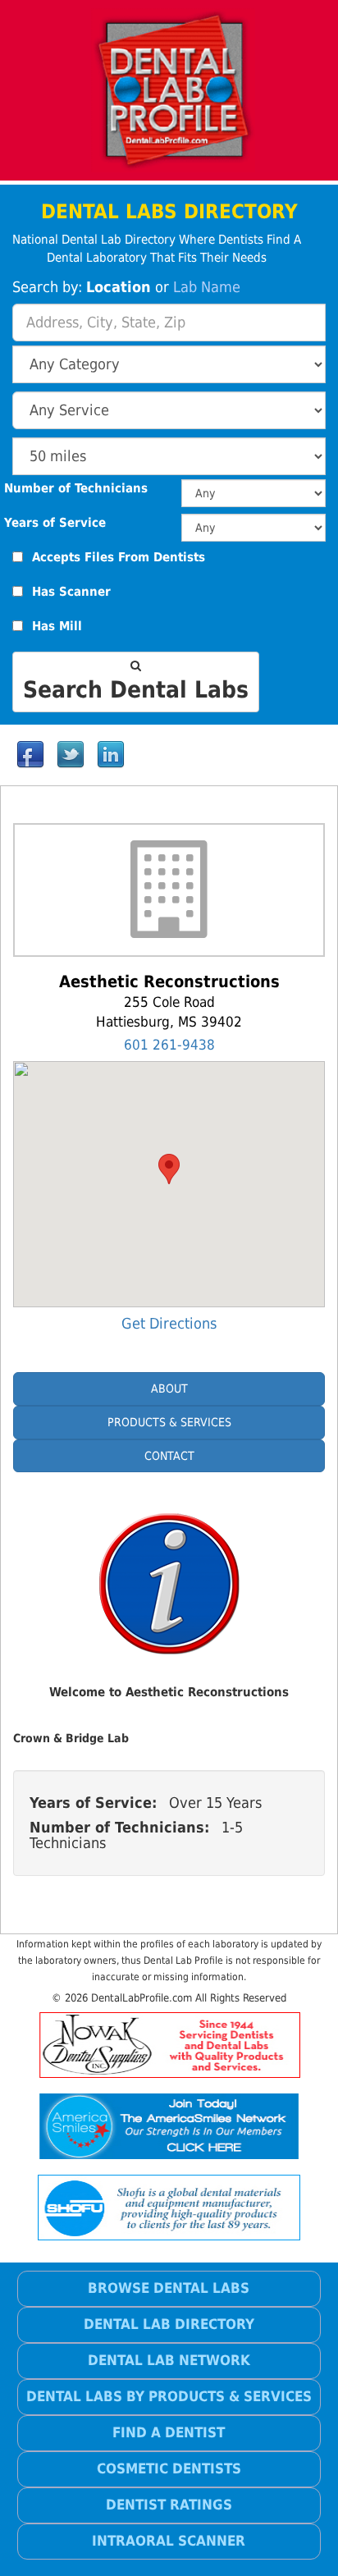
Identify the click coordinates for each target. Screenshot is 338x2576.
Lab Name (207, 287)
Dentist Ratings (169, 2505)
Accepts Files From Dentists (119, 558)
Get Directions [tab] (169, 1323)
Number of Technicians (76, 489)
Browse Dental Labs (169, 2288)
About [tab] (169, 1389)
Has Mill (57, 627)
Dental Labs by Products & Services (169, 2396)
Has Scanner (71, 592)
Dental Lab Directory (169, 2324)
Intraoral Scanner (169, 2541)
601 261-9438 (169, 1045)
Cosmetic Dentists (169, 2468)
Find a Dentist (169, 2432)
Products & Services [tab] (169, 1422)
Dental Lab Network (169, 2360)
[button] (169, 1169)
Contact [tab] (169, 1456)
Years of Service (55, 523)
